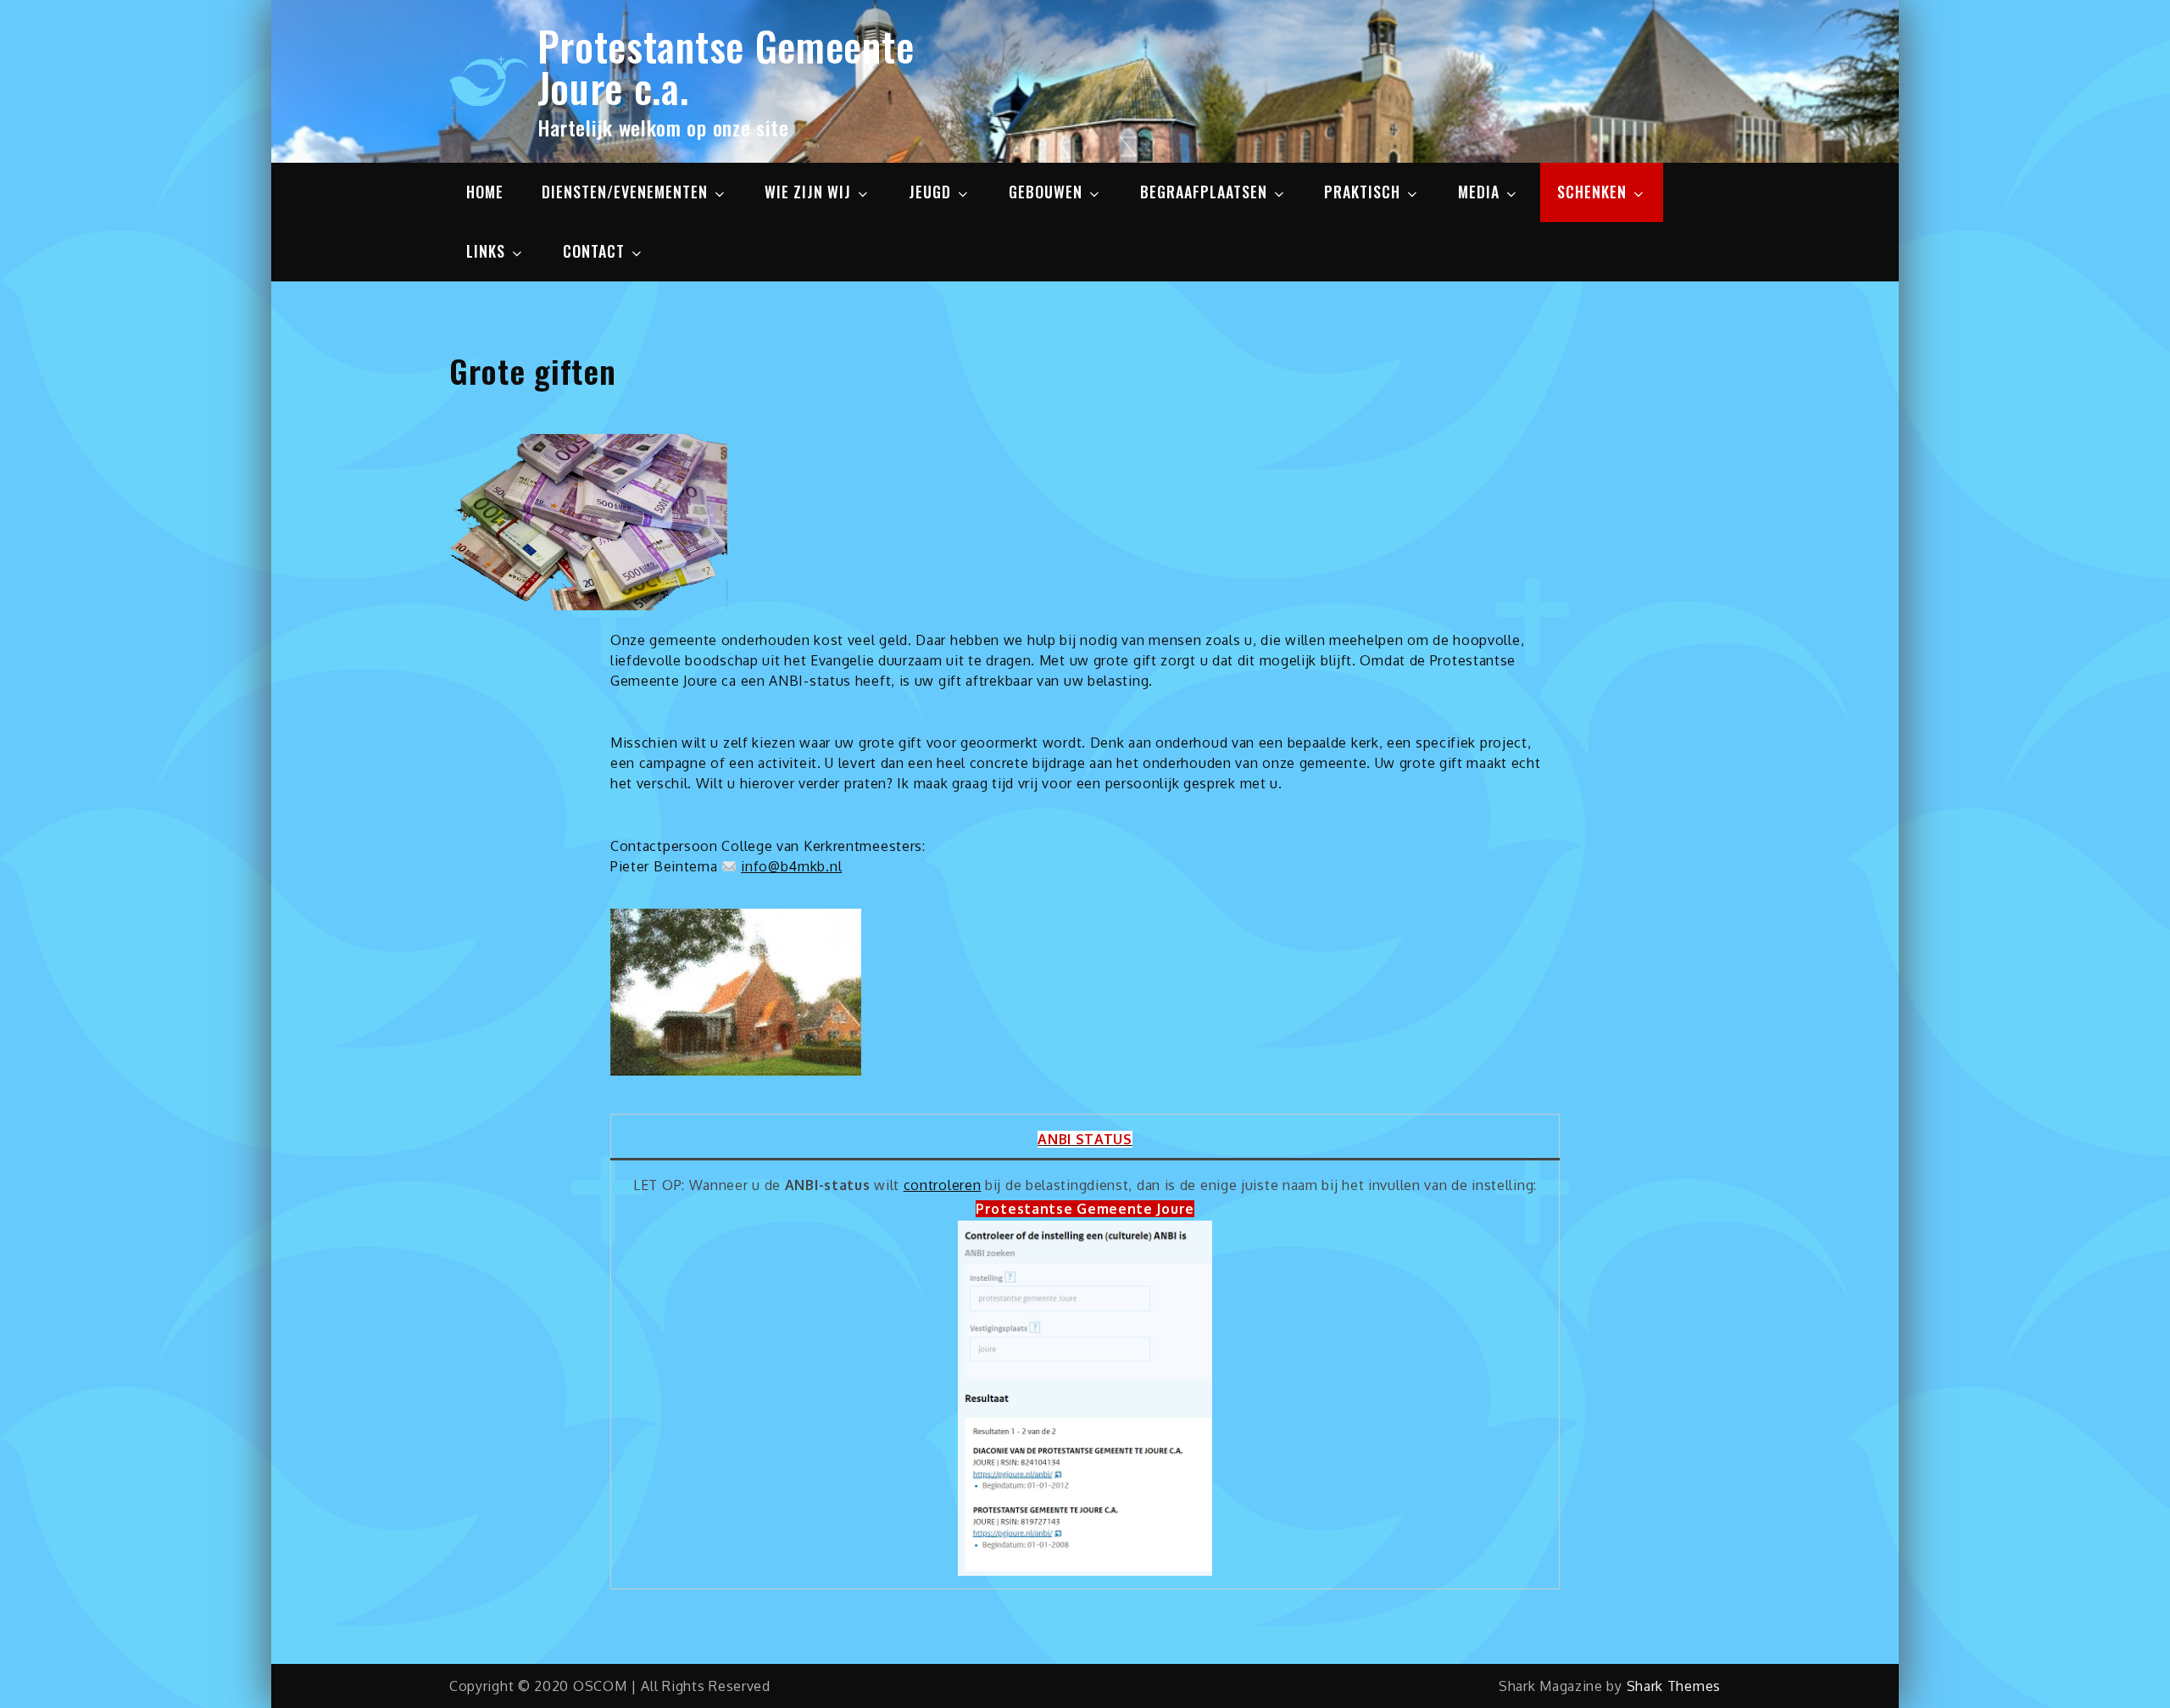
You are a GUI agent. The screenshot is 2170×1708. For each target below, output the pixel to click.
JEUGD (930, 192)
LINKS (486, 251)
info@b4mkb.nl (791, 866)
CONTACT (594, 251)
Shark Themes (1674, 1686)
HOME (485, 192)
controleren (943, 1185)
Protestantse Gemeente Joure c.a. (726, 66)
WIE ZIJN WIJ (808, 192)
